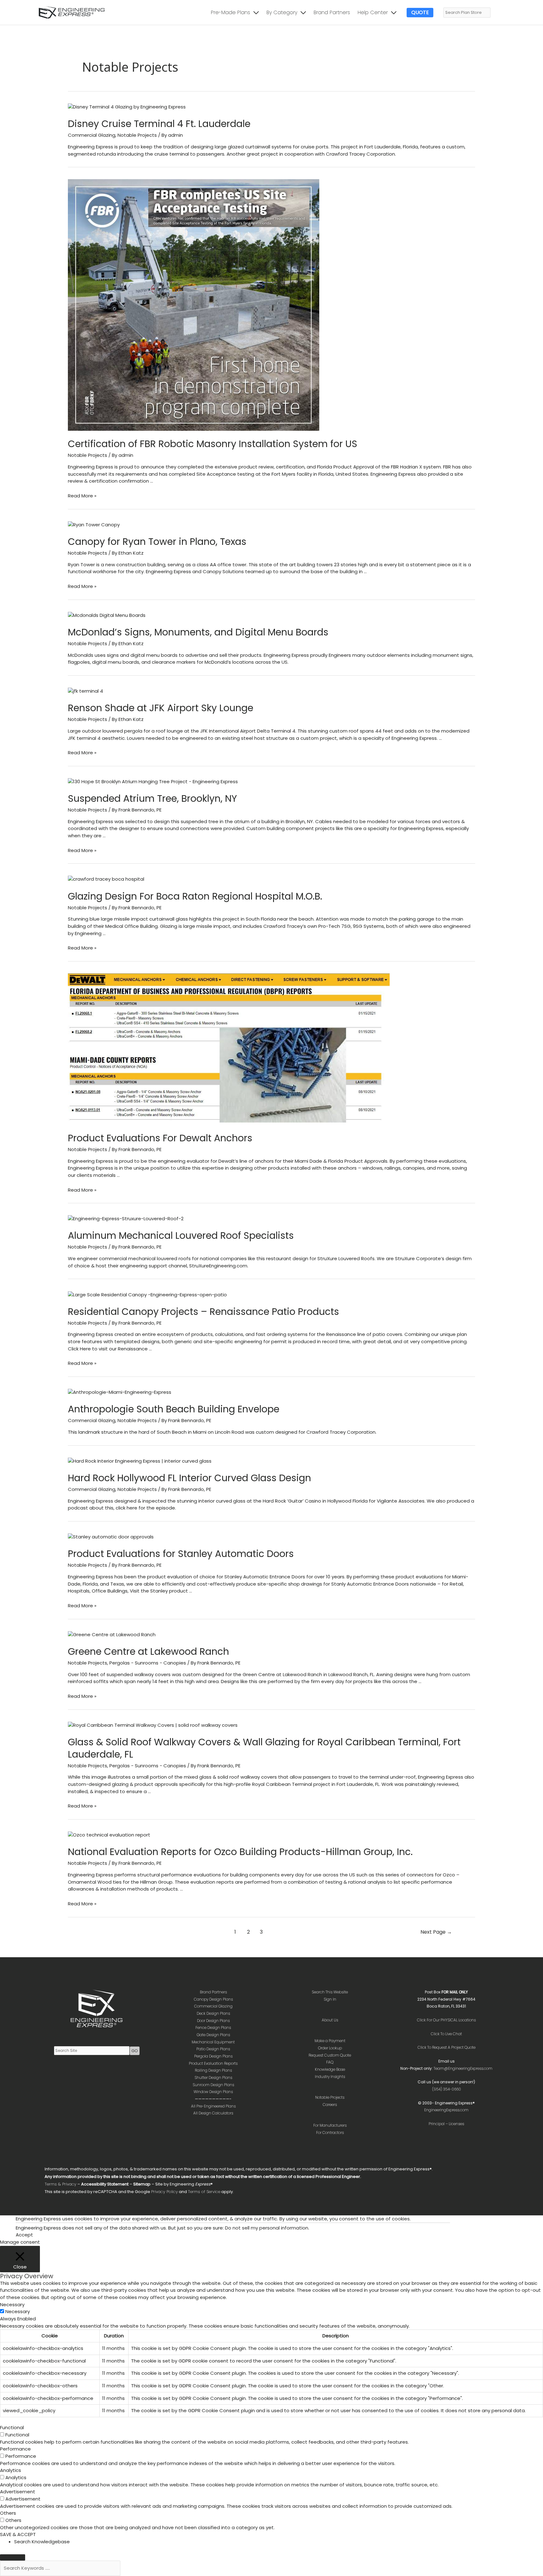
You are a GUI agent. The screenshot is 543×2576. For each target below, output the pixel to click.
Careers (330, 2105)
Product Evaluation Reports (213, 2063)
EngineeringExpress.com (446, 2110)
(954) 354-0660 (447, 2089)
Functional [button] (12, 2427)
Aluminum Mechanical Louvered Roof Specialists (181, 1235)
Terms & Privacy (60, 2184)
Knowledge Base (330, 2069)
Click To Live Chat (446, 2034)
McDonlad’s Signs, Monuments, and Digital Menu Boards (198, 632)
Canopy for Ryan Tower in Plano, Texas (157, 542)
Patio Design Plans (213, 2049)
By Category (282, 12)
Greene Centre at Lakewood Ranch (148, 1651)
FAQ (330, 2062)
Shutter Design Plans (213, 2077)
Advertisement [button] (18, 2492)
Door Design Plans (213, 2021)
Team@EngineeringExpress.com (463, 2068)
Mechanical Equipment (213, 2042)
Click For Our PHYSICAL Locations (446, 2020)
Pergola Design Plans (213, 2056)
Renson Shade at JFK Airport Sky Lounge (161, 708)
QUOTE (420, 12)
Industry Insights (330, 2077)
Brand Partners (332, 12)
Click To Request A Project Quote (447, 2047)
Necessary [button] (12, 2305)
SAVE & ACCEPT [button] (18, 2534)
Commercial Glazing (92, 135)
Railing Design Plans (213, 2070)
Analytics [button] (11, 2470)
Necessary (18, 2311)
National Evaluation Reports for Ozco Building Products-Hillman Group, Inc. (240, 1852)
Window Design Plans (213, 2092)
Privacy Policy (165, 2192)
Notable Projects (137, 135)
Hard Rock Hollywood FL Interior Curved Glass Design (189, 1478)
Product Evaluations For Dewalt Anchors (160, 1138)
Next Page (436, 1932)
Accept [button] (24, 2235)
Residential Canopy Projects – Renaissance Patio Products (203, 1312)
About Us (330, 2020)
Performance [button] (15, 2449)
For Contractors (330, 2133)
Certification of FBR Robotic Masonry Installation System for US (213, 444)
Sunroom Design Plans (213, 2085)
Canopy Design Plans (213, 1999)
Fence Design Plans (213, 2028)
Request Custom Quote (330, 2055)
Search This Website (330, 1992)
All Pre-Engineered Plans (213, 2106)
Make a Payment (330, 2041)
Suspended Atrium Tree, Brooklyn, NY (152, 798)
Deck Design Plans (213, 2013)
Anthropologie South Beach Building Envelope (174, 1409)
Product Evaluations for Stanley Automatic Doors (181, 1554)
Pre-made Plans (230, 12)
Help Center (373, 12)
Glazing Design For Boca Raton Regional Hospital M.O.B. (195, 896)
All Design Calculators (213, 2113)
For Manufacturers (330, 2125)
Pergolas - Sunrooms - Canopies (148, 1663)
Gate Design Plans (213, 2035)
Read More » (82, 496)
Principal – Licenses (446, 2124)
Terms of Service (204, 2192)
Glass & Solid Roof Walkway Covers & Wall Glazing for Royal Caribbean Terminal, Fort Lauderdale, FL (264, 1748)
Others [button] (8, 2513)
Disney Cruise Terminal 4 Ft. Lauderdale (159, 124)
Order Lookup (330, 2048)
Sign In (330, 1999)
